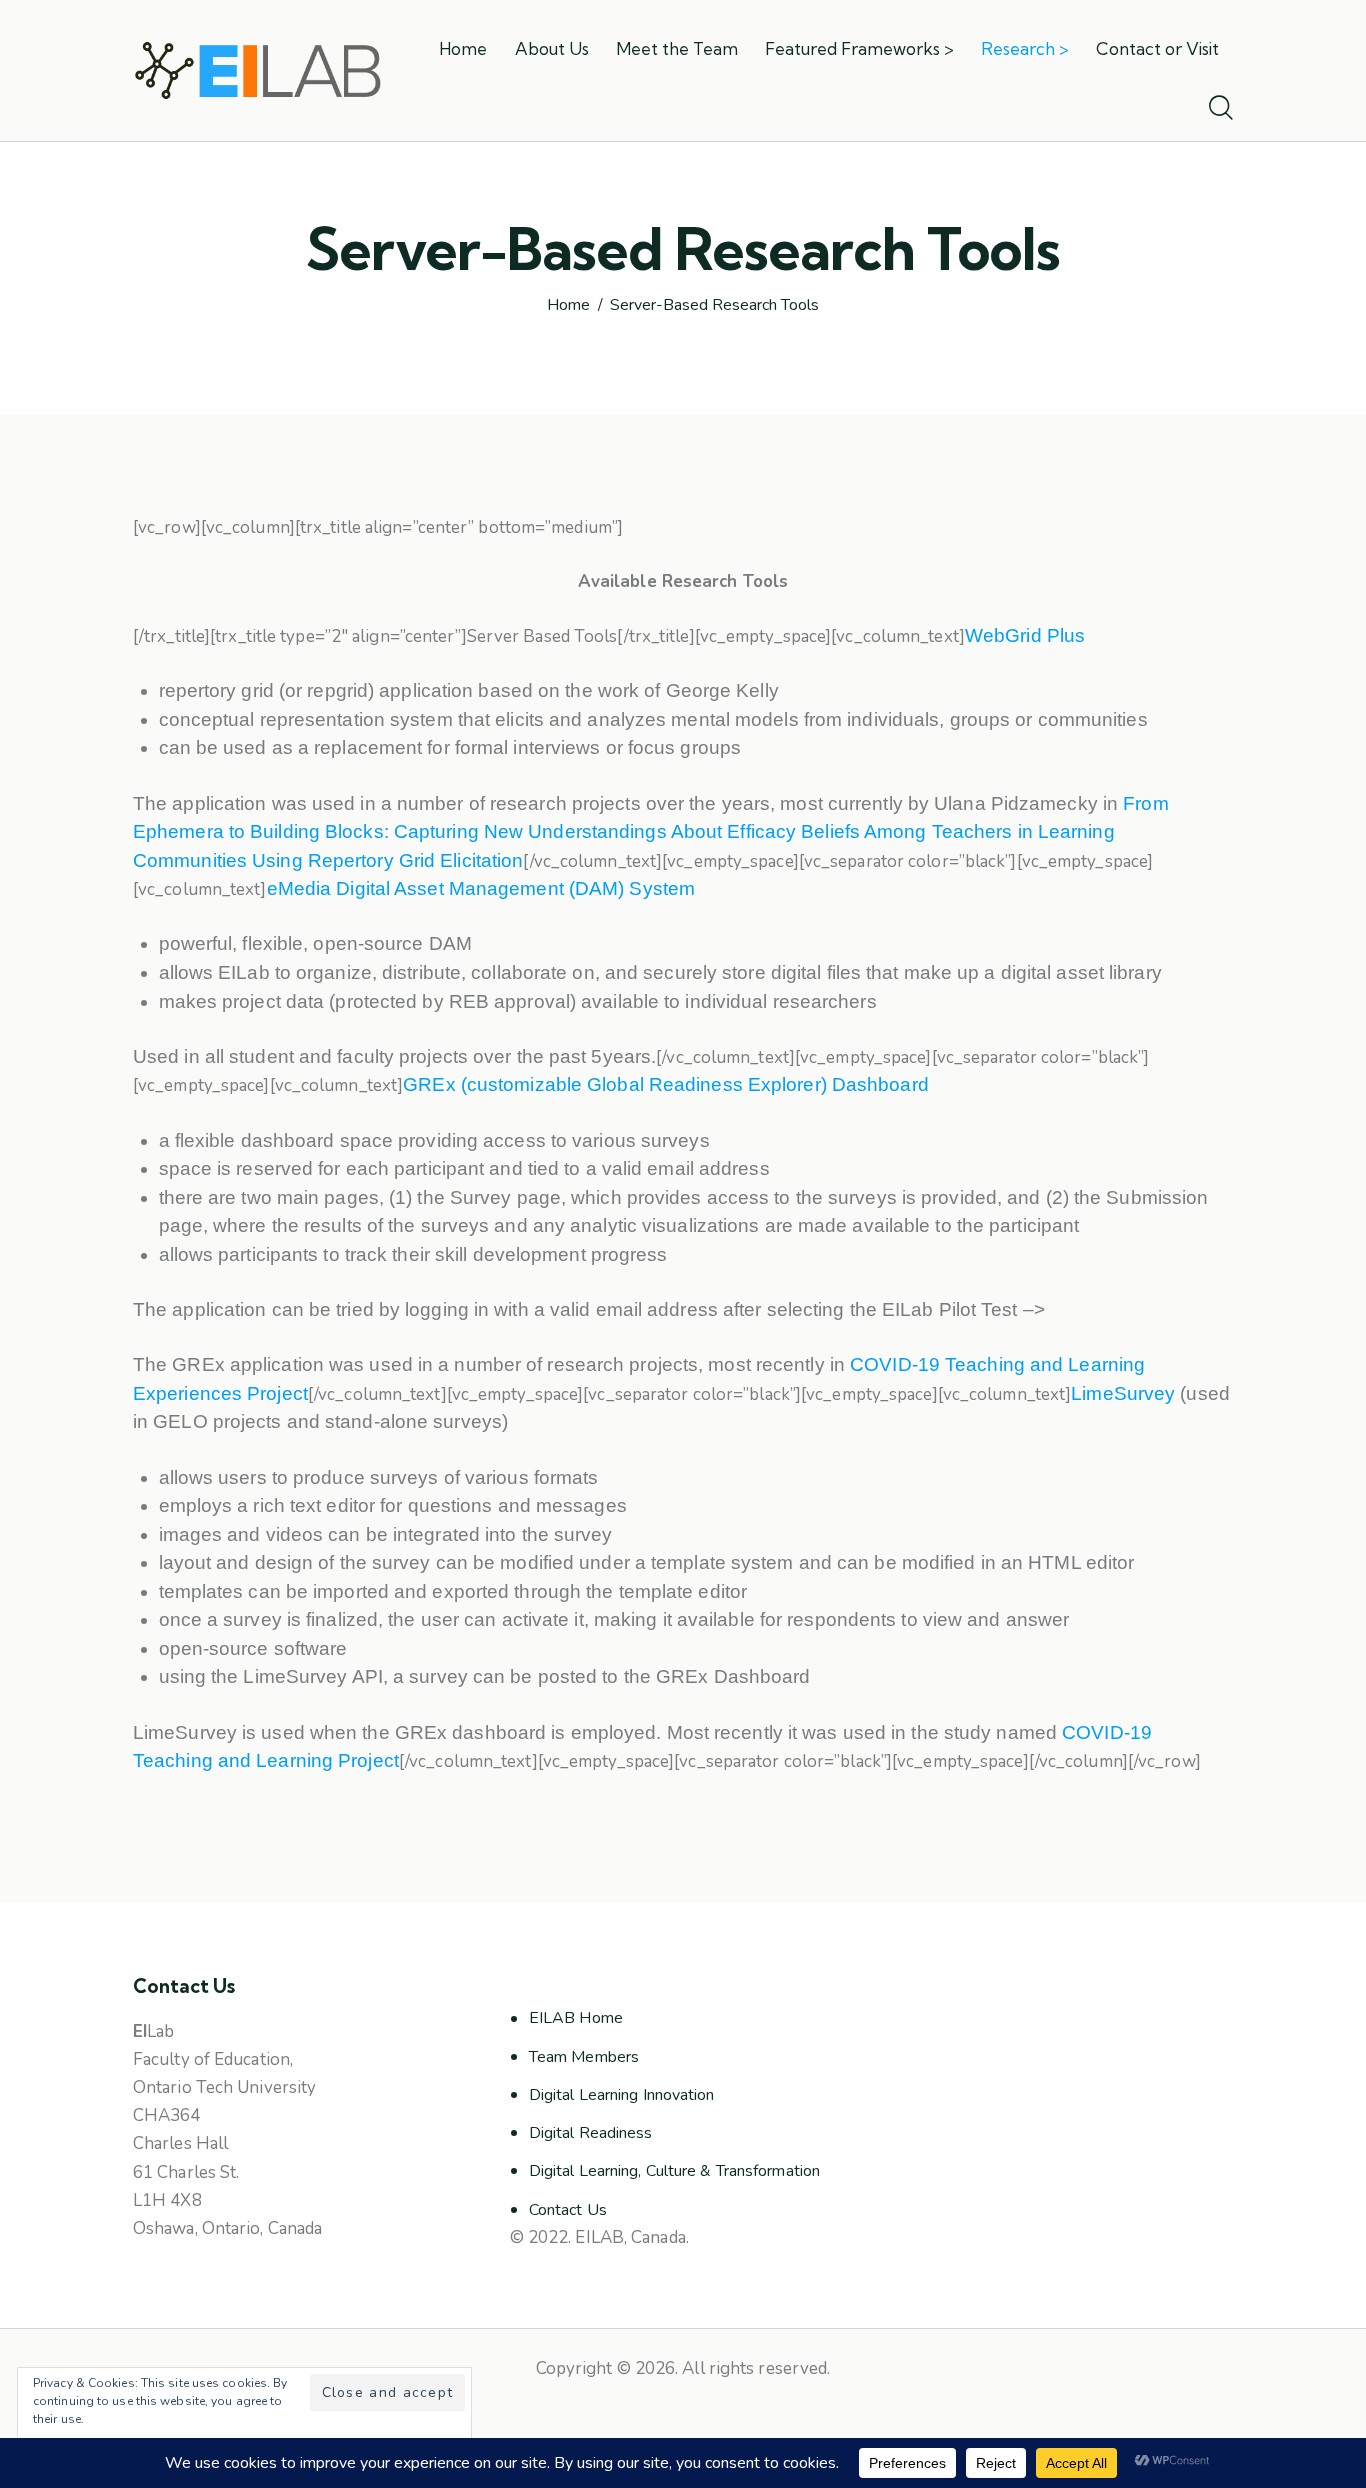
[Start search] (1221, 109)
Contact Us (568, 2210)
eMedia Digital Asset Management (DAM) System (481, 888)
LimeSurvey (1123, 1393)
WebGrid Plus (1025, 635)
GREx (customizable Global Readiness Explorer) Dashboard (668, 1084)
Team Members (584, 2057)
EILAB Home (576, 2018)
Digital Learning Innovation (622, 2095)
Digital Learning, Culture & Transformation (674, 2171)
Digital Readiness (591, 2133)
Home (568, 306)
